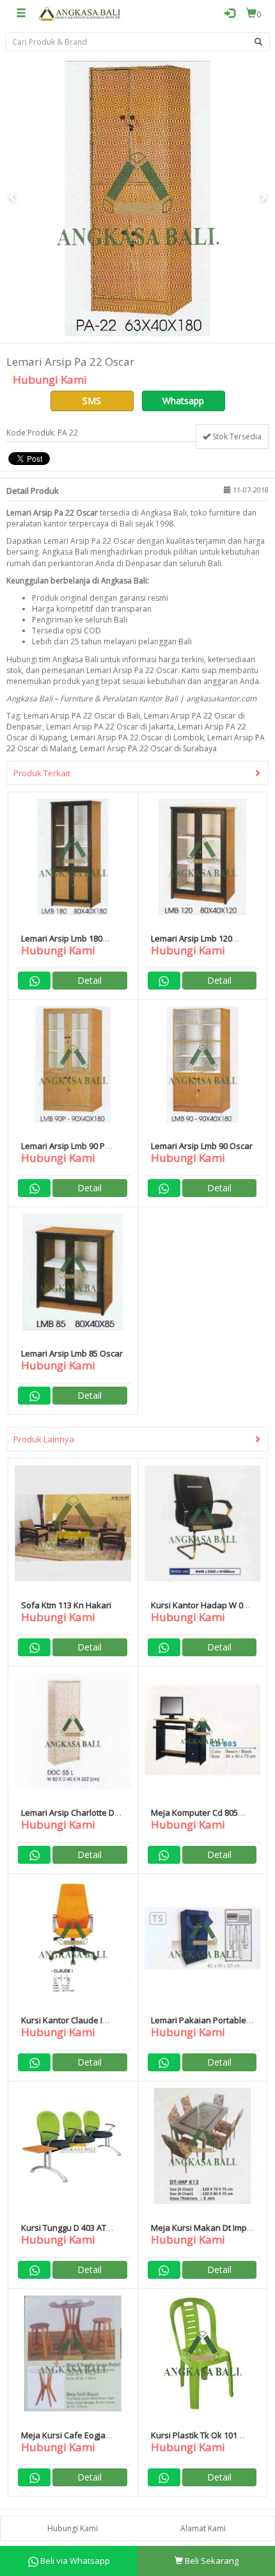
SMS (92, 401)
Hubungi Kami (73, 2528)
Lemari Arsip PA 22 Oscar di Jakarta (110, 727)
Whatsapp (183, 401)
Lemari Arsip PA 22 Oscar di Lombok (137, 738)
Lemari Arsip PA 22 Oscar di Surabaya (148, 748)
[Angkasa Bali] (80, 13)
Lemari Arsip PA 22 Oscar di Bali (82, 716)
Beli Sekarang (211, 2561)
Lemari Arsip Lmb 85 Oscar (72, 1353)
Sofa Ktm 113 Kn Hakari (66, 1605)
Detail (90, 980)
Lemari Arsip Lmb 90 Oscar (202, 1146)
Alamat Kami (203, 2528)
